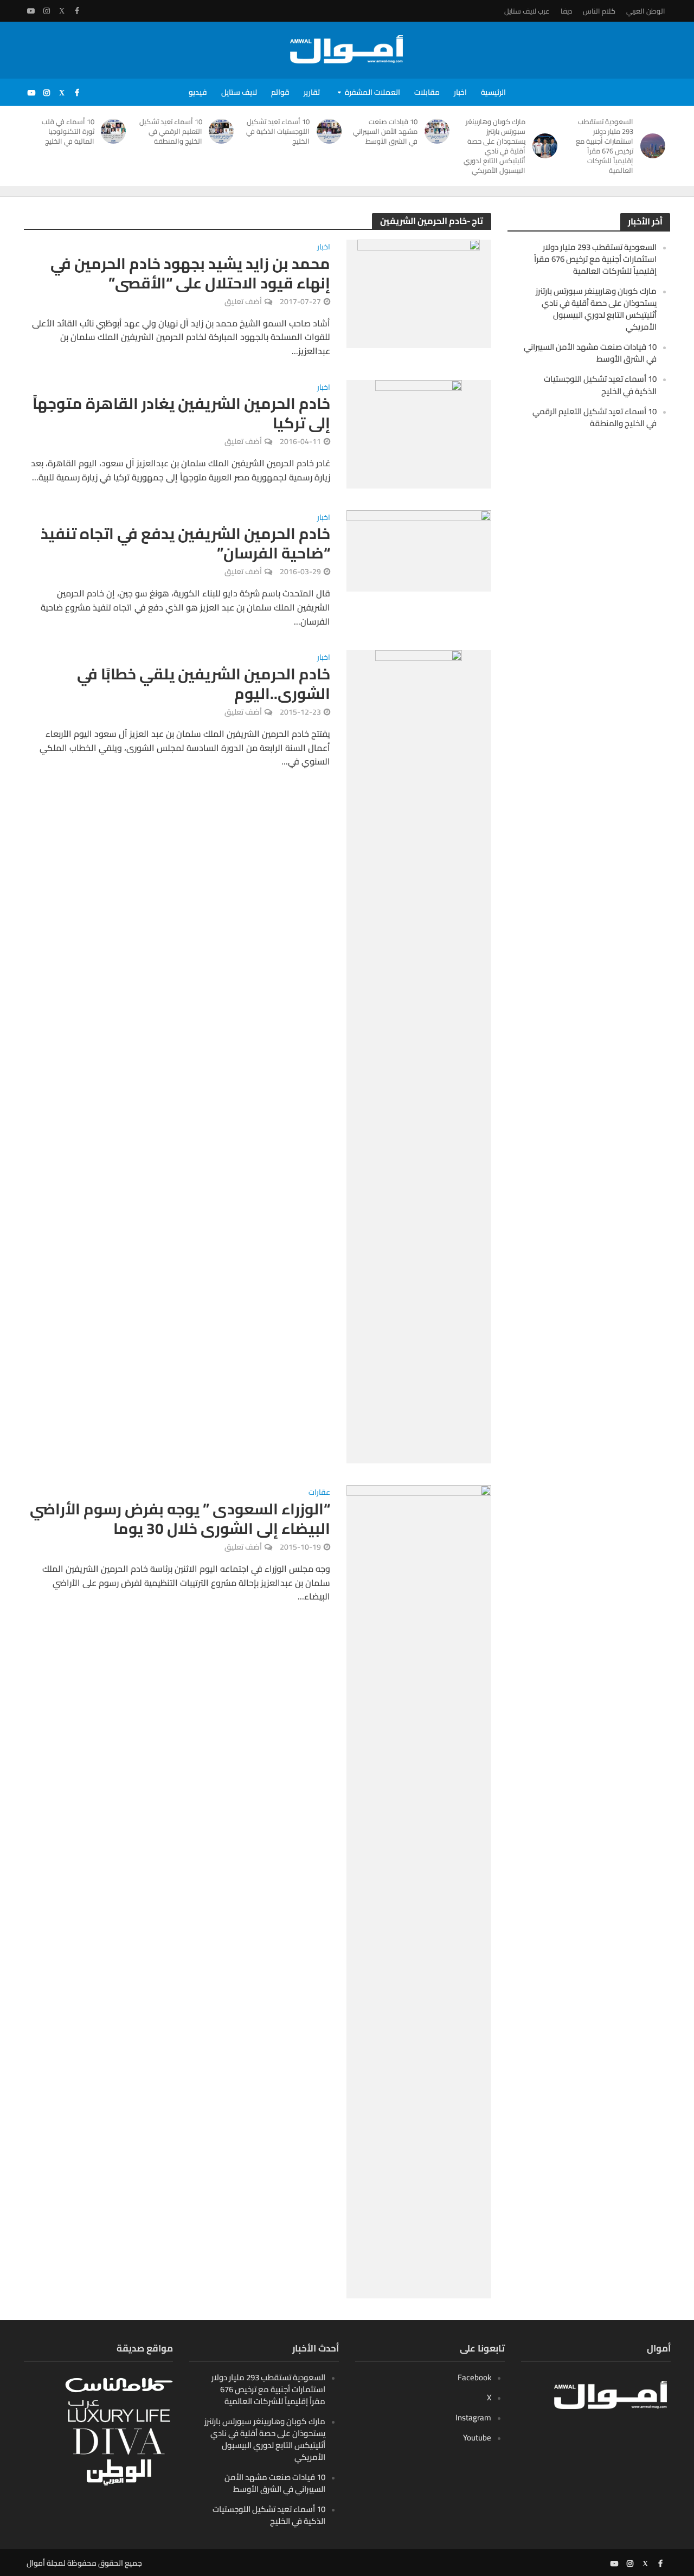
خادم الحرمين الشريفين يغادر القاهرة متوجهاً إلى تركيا (181, 413)
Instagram (473, 2417)
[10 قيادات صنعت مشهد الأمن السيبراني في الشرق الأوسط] (439, 131)
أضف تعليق (243, 301)
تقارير (312, 92)
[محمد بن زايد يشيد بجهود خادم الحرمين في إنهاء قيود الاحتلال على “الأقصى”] (419, 293)
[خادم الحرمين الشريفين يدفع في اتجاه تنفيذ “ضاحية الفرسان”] (419, 550)
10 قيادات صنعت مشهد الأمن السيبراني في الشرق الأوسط (385, 131)
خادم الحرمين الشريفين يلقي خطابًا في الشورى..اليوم (204, 684)
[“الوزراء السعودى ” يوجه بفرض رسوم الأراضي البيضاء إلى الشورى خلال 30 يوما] (419, 1891)
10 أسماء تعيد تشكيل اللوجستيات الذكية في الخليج (278, 131)
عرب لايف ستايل (527, 11)
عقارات (319, 1493)
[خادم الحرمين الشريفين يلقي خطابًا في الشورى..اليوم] (419, 1056)
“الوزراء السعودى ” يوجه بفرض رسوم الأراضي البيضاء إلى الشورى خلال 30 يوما (180, 1519)
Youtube (477, 2437)
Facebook (474, 2377)
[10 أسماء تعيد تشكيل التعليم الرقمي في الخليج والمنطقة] (224, 131)
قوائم (280, 92)
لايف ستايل (239, 92)
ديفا (566, 11)
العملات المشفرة (372, 92)
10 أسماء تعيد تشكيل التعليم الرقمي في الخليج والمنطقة (171, 131)
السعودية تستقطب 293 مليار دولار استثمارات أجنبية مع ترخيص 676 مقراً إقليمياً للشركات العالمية (605, 146)
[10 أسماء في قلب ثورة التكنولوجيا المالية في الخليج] (116, 131)
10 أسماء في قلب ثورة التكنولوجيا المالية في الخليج (68, 131)
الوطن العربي (646, 11)
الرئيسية (493, 92)
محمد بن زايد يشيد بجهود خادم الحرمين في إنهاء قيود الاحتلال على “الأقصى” (190, 273)
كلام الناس (599, 11)
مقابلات (427, 92)
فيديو (198, 92)
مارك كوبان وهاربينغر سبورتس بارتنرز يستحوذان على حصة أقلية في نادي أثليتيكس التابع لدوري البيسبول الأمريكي (494, 146)
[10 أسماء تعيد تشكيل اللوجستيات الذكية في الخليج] (331, 131)
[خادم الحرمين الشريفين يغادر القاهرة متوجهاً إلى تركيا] (419, 433)
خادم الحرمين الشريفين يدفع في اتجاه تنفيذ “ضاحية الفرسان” (185, 543)
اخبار (460, 92)
